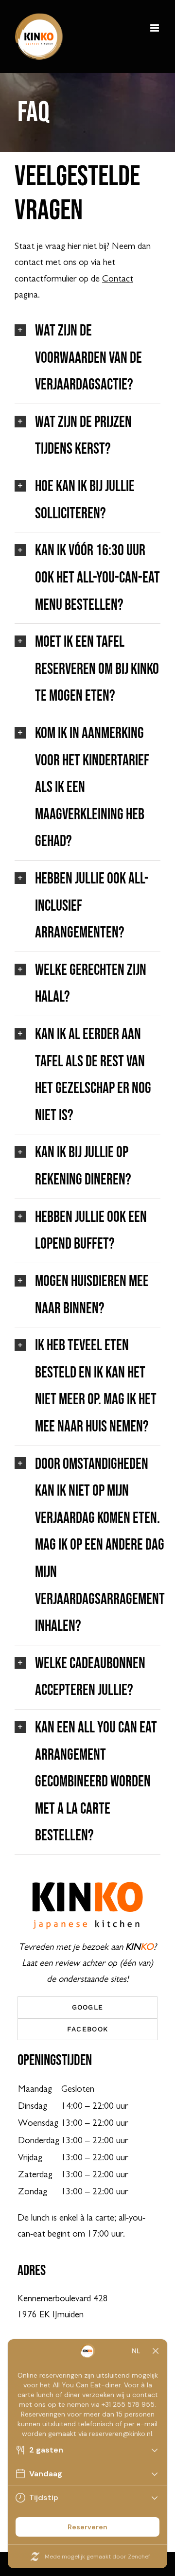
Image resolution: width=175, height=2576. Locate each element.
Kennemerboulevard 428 (63, 2299)
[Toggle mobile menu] (155, 28)
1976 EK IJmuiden (51, 2315)
